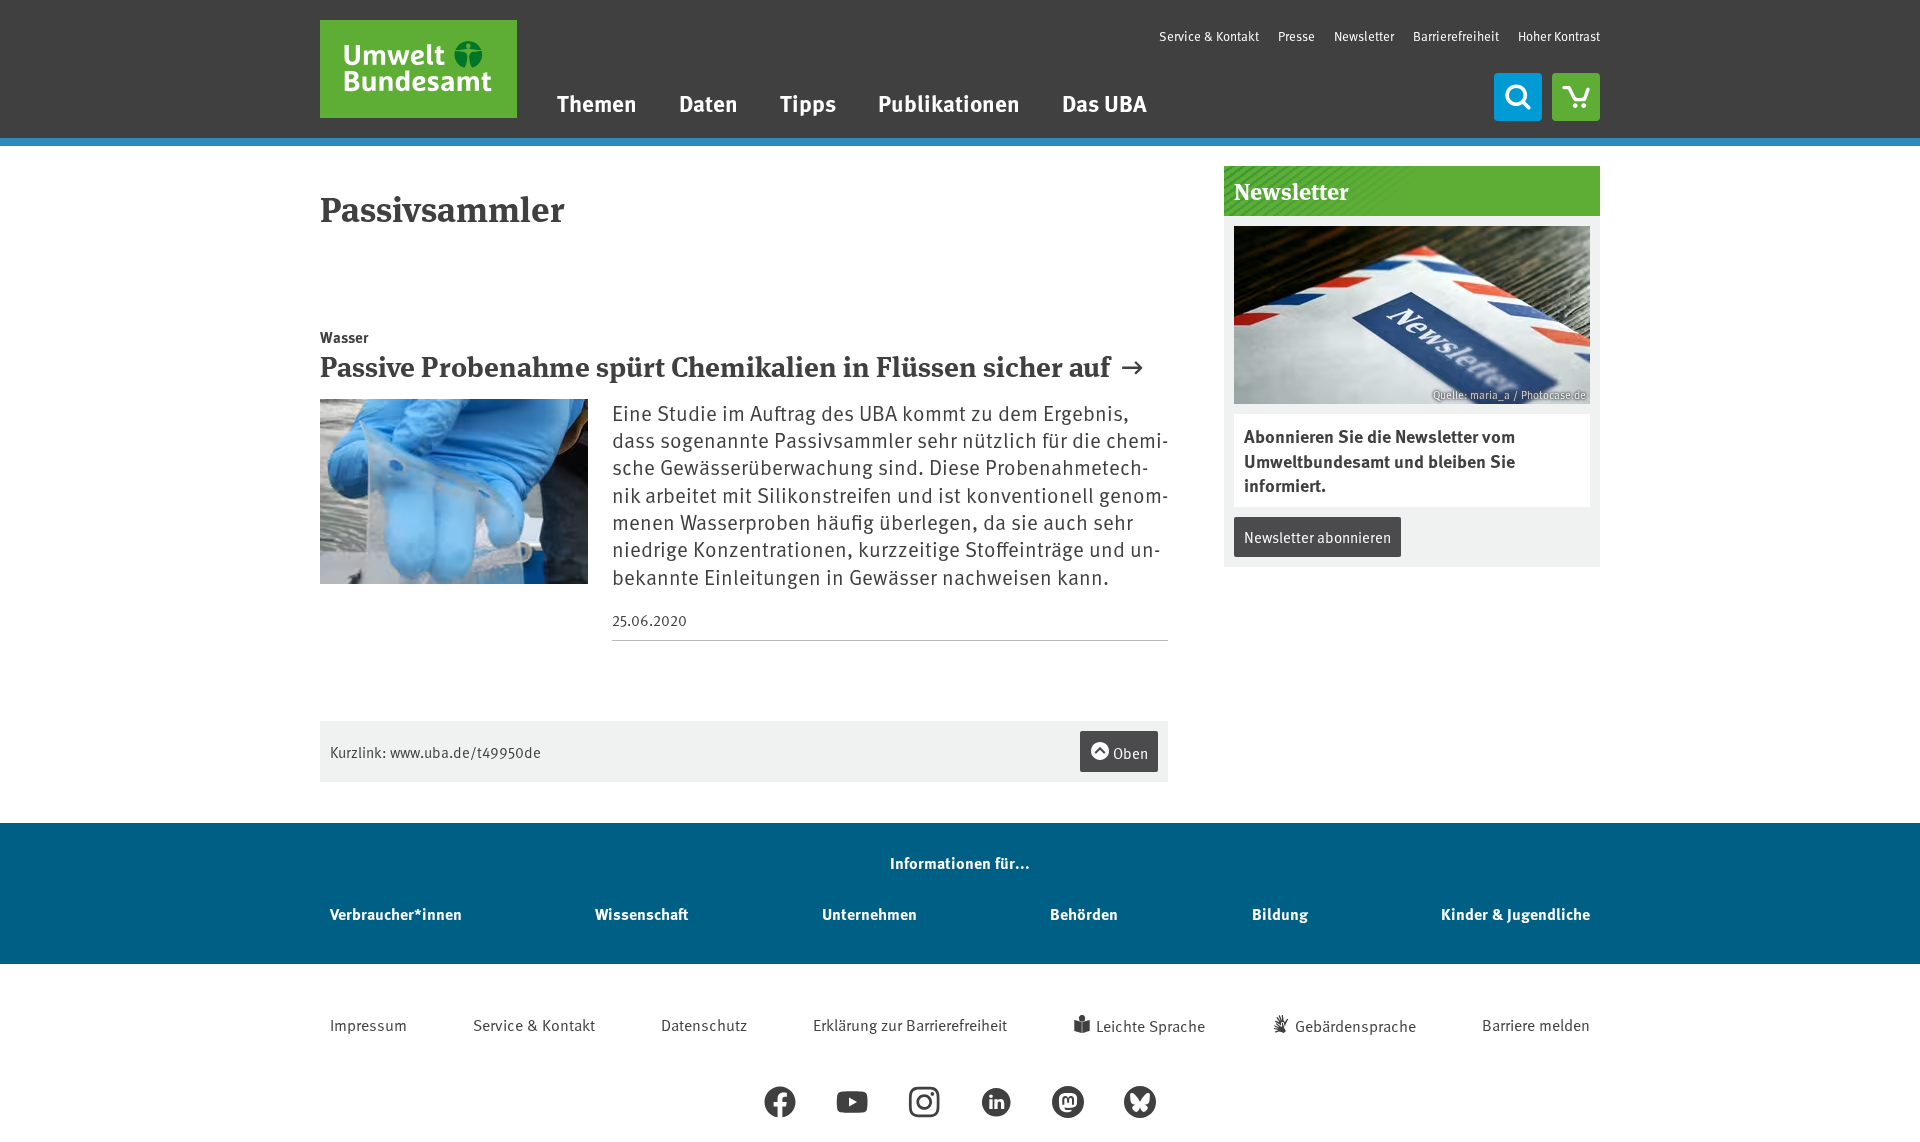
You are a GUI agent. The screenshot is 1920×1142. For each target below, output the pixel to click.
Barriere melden (1536, 1024)
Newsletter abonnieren (1317, 536)
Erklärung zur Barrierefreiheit (910, 1024)
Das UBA (1104, 102)
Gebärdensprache (1355, 1025)
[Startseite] (418, 69)
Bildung (1280, 913)
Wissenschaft (641, 913)
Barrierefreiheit (1456, 36)
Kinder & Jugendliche (1515, 913)
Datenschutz (704, 1024)
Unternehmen (869, 913)
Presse (1296, 36)
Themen (597, 102)
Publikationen (949, 102)
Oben (1129, 752)
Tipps (808, 102)
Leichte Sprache (1150, 1025)
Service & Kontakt (1209, 36)
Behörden (1084, 913)
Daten (708, 102)
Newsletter (1364, 36)
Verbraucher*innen (396, 913)
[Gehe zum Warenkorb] (1576, 97)
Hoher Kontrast (1559, 36)
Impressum (368, 1024)
